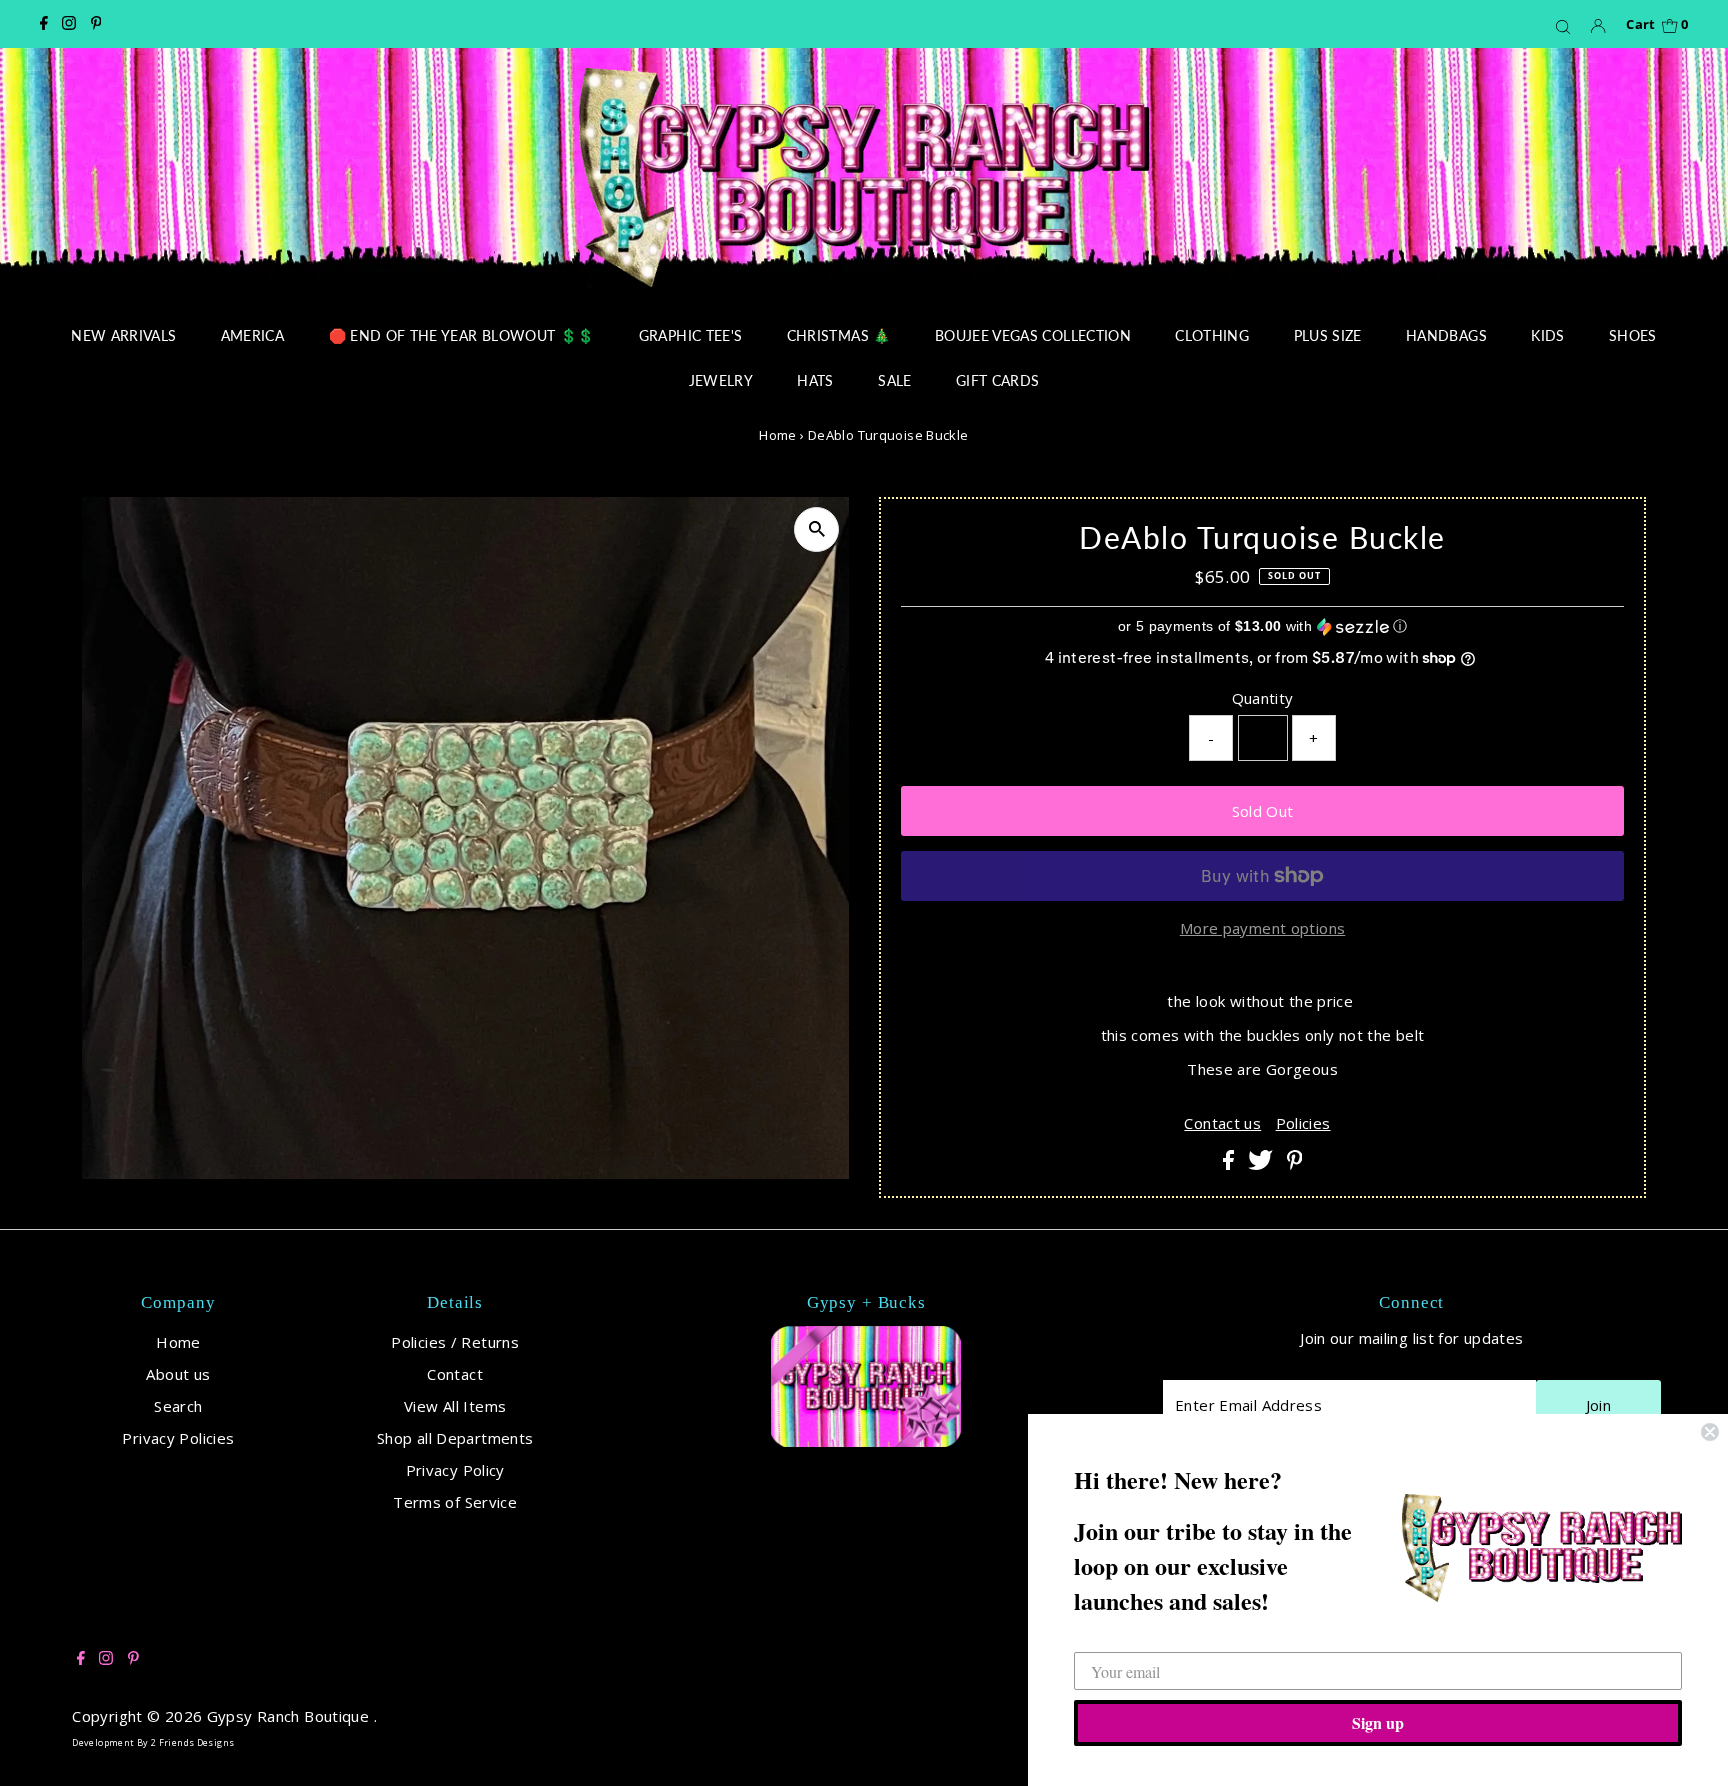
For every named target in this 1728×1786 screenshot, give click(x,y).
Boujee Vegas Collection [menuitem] (1033, 335)
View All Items (455, 1406)
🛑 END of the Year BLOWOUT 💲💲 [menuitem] (462, 335)
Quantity (1263, 698)
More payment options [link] (1263, 928)
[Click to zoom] (816, 529)
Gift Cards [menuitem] (998, 380)
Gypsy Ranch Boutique (290, 1716)
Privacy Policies (178, 1438)
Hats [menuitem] (815, 380)
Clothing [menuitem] (1212, 335)
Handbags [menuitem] (1446, 335)
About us (178, 1374)
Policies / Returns (455, 1342)
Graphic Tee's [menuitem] (691, 335)
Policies (1303, 1123)
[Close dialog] (1710, 1432)
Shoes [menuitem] (1633, 335)
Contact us (1222, 1123)
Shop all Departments (455, 1438)
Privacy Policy (455, 1470)
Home (778, 435)
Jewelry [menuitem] (721, 380)
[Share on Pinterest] (1295, 1164)
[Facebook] (44, 24)
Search (178, 1406)
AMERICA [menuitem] (252, 335)
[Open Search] (1563, 26)
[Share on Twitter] (1262, 1164)
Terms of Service (455, 1502)
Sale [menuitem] (894, 380)
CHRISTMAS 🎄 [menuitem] (839, 335)
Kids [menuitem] (1547, 335)
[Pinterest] (96, 24)
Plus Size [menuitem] (1328, 335)
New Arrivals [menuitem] (123, 335)
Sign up (1378, 1722)
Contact (455, 1374)
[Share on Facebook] (1230, 1164)
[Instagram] (69, 24)
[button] (1262, 626)
